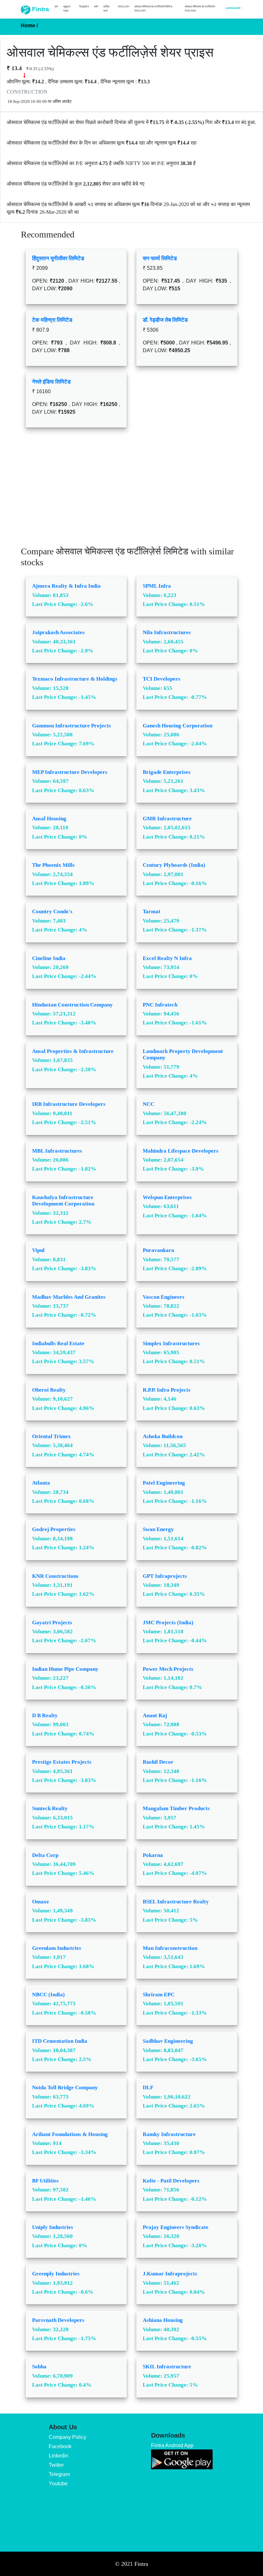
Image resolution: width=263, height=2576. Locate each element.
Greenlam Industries (57, 1948)
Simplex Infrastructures (171, 1343)
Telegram (59, 2474)
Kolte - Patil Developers (171, 2181)
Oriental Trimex (51, 1436)
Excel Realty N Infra (167, 958)
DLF (148, 2087)
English (124, 6)
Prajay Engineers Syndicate (176, 2227)
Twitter (56, 2465)
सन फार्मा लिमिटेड (160, 258)
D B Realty (45, 1715)
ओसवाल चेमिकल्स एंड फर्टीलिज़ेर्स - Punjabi (200, 8)
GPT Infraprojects (165, 1576)
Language (233, 8)
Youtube (58, 2484)
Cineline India (49, 958)
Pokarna (153, 1855)
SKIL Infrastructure (167, 2367)
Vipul (38, 1250)
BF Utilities (45, 2181)
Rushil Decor (158, 1762)
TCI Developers (161, 679)
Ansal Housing (49, 819)
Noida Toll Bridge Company (65, 2087)
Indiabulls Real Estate (58, 1343)
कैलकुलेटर (84, 6)
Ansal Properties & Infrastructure (73, 1051)
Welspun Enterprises (167, 1197)
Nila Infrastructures (167, 632)
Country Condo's (52, 911)
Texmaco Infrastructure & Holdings (75, 679)
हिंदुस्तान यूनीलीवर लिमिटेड (58, 258)
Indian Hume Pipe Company (65, 1669)
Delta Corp (45, 1855)
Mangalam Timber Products (176, 1808)
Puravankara (158, 1250)
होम (56, 6)
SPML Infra (157, 586)
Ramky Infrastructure (169, 2134)
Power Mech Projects (168, 1669)
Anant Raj (155, 1715)
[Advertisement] (131, 492)
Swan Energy (158, 1529)
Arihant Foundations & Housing (70, 2134)
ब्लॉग (96, 6)
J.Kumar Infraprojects (170, 2274)
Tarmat (152, 911)
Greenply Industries (56, 2274)
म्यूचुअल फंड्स (67, 8)
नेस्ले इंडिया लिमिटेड (51, 382)
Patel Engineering (164, 1483)
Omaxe (41, 1902)
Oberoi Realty (49, 1390)
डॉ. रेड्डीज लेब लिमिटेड (165, 320)
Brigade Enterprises (167, 772)
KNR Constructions (55, 1576)
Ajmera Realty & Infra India (66, 586)
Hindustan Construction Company (72, 1005)
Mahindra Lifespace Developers (181, 1151)
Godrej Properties (54, 1529)
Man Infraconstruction (170, 1948)
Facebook (60, 2446)
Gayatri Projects (52, 1623)
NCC (148, 1104)
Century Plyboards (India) (174, 865)
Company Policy (68, 2437)
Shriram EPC (159, 1995)
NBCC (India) (48, 1995)
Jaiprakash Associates (58, 632)
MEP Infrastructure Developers (70, 772)
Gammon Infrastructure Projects (72, 726)
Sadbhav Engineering (168, 2041)
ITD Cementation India (60, 2041)
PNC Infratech (160, 1005)
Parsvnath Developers (58, 2320)
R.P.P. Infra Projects (167, 1390)
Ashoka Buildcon (163, 1436)
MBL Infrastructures (57, 1151)
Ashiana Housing (163, 2320)
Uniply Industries (53, 2227)
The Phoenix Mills (53, 865)
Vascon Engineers (164, 1297)
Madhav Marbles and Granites (69, 1297)
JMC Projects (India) (168, 1623)
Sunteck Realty (50, 1808)
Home (29, 25)
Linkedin (59, 2456)
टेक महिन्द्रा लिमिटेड (52, 320)
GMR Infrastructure (167, 819)
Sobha (39, 2367)
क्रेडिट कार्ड (107, 8)
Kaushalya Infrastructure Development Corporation (63, 1201)
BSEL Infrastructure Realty (176, 1902)
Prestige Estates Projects (62, 1762)
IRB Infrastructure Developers (69, 1104)
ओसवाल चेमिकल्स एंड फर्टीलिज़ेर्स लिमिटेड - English (154, 8)
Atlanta (41, 1483)
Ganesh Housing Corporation (178, 726)
